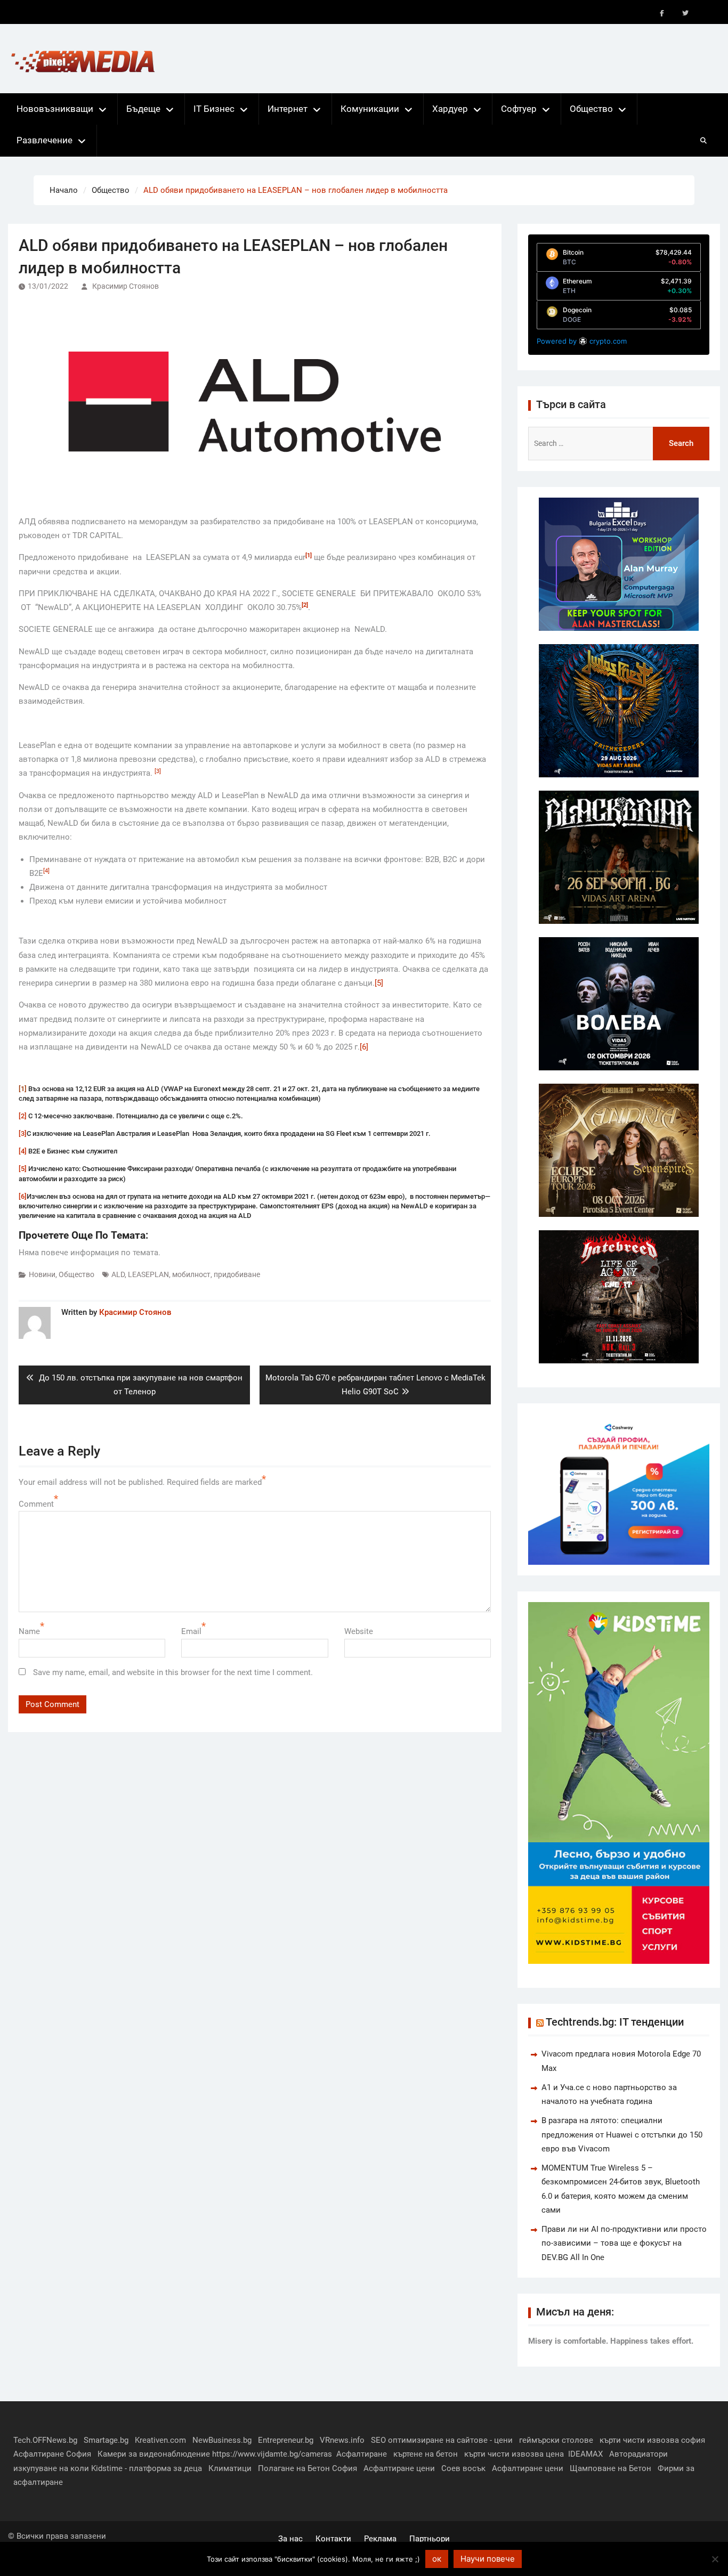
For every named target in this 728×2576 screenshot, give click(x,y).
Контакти (333, 2539)
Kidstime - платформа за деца (147, 2468)
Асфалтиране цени (399, 2468)
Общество (591, 109)
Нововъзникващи (55, 109)
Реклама (380, 2539)
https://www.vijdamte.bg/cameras (272, 2454)
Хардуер (450, 109)
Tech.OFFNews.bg (45, 2440)
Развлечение (45, 140)
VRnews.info (342, 2440)
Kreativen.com (160, 2440)
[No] (715, 2559)
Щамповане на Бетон (610, 2468)
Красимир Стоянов (126, 286)
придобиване (237, 1274)
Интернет (288, 109)
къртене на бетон (426, 2454)
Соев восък (463, 2468)
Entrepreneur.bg (286, 2440)
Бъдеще (143, 109)
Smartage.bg (106, 2440)
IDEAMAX (585, 2454)
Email (191, 1631)
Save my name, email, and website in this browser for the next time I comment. (173, 1672)
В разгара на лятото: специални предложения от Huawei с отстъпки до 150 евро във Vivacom (622, 2135)
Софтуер (519, 109)
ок (437, 2559)
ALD (118, 1274)
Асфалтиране (362, 2454)
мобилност (191, 1274)
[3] (23, 1133)
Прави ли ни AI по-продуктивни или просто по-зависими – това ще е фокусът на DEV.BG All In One (624, 2243)
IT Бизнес (214, 109)
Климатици (230, 2468)
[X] (685, 13)
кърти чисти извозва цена (514, 2454)
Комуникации (370, 109)
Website (359, 1631)
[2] (23, 1116)
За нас (290, 2539)
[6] (364, 1047)
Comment (36, 1504)
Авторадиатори (638, 2454)
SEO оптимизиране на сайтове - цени (442, 2440)
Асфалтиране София (52, 2454)
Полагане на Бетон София (308, 2468)
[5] (379, 983)
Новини (42, 1274)
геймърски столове (556, 2440)
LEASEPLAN (148, 1274)
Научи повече (488, 2559)
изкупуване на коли (51, 2468)
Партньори (430, 2539)
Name (29, 1631)
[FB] (662, 13)
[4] (23, 1151)
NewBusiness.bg (222, 2440)
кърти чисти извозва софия (652, 2440)
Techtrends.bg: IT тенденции (615, 2022)
